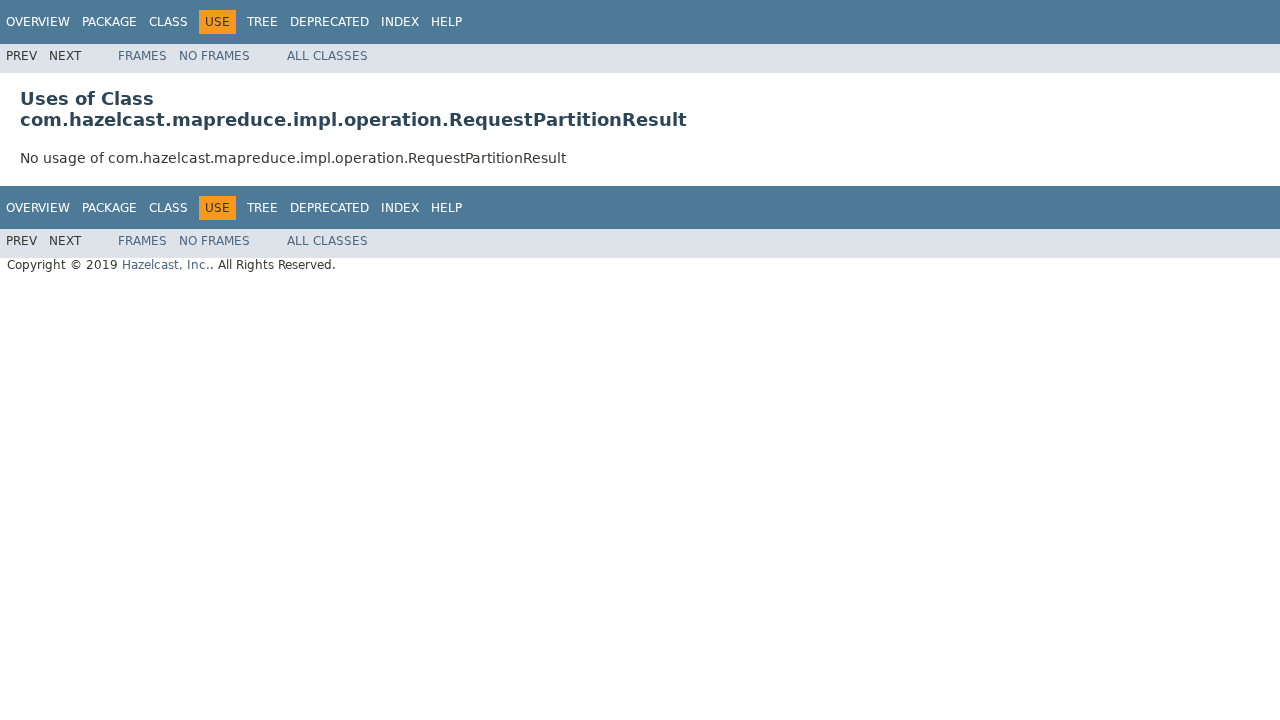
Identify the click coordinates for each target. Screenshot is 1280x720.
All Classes (327, 56)
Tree (262, 22)
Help (446, 22)
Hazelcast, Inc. (166, 265)
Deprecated (329, 22)
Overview (38, 22)
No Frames (214, 56)
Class (168, 22)
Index (400, 22)
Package (109, 22)
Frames (142, 56)
